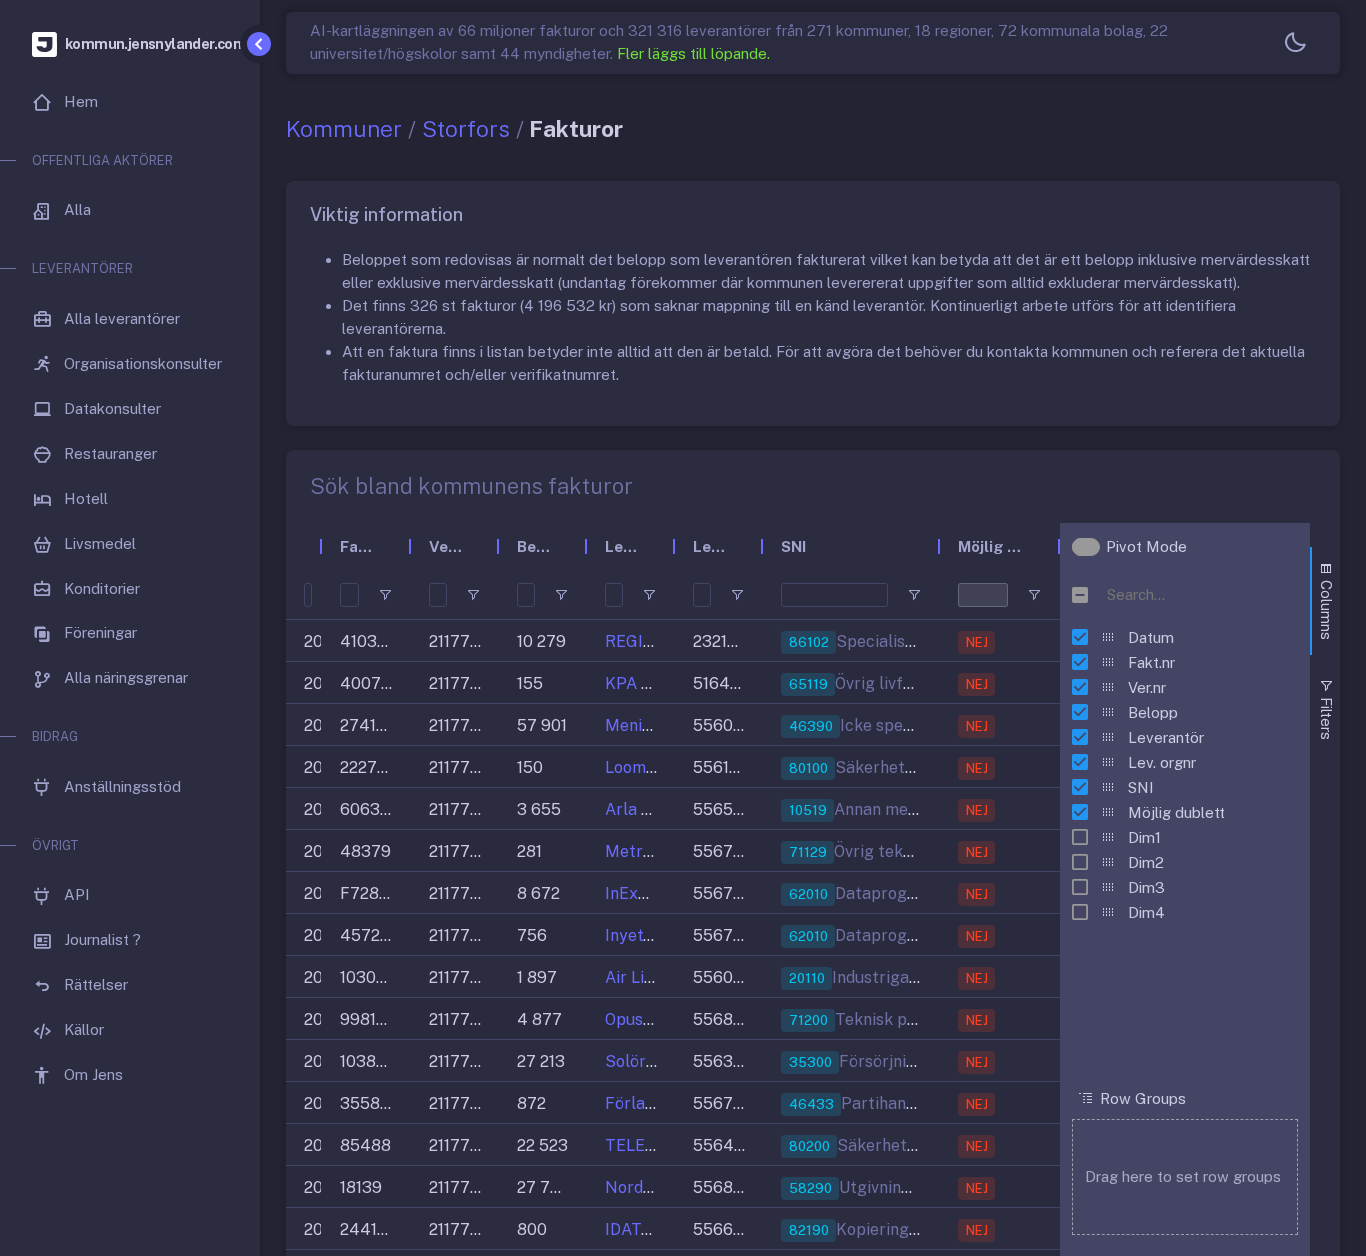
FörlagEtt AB (654, 1103)
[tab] (1325, 601)
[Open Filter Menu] (385, 595)
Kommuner (344, 128)
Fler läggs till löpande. (693, 53)
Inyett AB (640, 935)
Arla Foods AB (658, 809)
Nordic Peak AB (664, 1187)
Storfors (466, 128)
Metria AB (643, 851)
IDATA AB (641, 1229)
